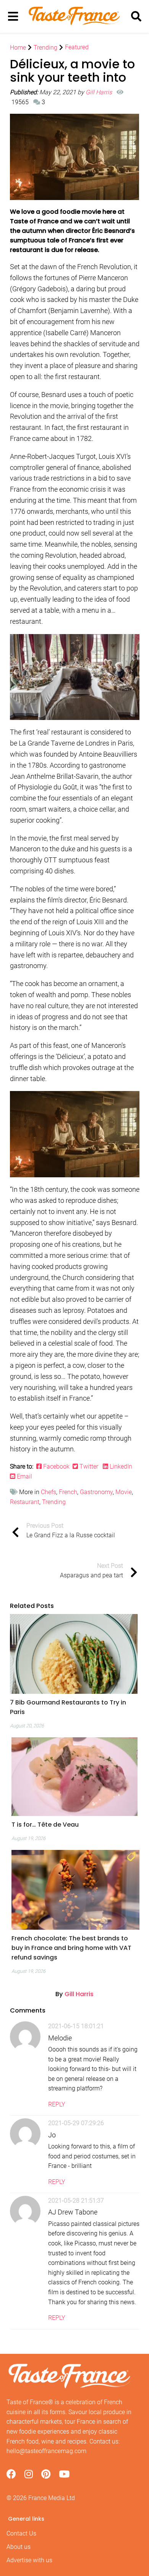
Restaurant (25, 1502)
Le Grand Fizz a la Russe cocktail (71, 1531)
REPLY (57, 2104)
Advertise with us (29, 2560)
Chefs (49, 1492)
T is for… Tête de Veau (45, 1825)
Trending (54, 1502)
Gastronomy (96, 1492)
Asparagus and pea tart (92, 1571)
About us (19, 2547)
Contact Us (21, 2533)
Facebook (57, 1466)
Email (24, 1476)
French (68, 1492)
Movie (124, 1492)
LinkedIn (121, 1466)
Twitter (89, 1466)
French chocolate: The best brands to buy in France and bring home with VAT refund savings (71, 1948)
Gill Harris (100, 92)
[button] (74, 1707)
